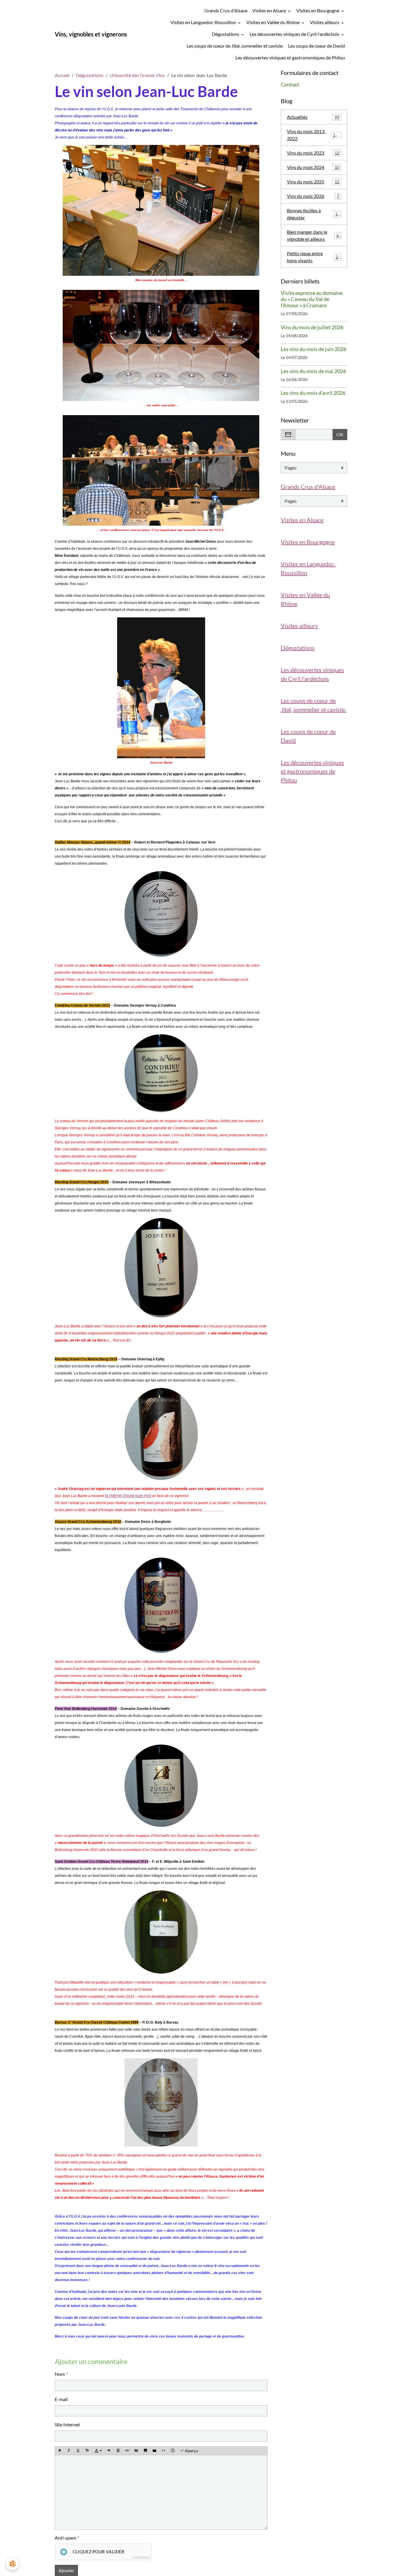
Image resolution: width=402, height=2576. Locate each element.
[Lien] (127, 2451)
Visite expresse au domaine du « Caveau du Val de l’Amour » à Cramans (312, 299)
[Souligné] (78, 2451)
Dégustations (226, 34)
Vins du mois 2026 (313, 196)
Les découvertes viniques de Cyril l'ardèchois (295, 34)
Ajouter (66, 2570)
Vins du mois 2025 (313, 182)
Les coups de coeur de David (317, 46)
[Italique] (69, 2451)
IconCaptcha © (141, 2557)
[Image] (145, 2451)
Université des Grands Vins (137, 75)
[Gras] (60, 2451)
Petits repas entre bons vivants (314, 257)
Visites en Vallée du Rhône (273, 22)
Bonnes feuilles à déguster (313, 214)
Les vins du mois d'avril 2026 (313, 393)
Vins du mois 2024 (313, 167)
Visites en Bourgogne (318, 10)
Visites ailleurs (325, 22)
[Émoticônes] (173, 2451)
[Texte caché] (136, 2451)
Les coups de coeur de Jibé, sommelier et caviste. (235, 46)
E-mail (61, 2399)
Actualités (313, 117)
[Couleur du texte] (98, 2451)
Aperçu (191, 2451)
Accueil (62, 75)
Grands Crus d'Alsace (226, 10)
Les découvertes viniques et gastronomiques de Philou (290, 57)
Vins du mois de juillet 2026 (312, 327)
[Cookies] (13, 2564)
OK (340, 434)
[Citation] (109, 2451)
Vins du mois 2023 (313, 153)
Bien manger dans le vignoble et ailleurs (314, 235)
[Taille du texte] (87, 2451)
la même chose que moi (128, 1495)
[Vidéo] (155, 2451)
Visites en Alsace (270, 10)
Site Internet (67, 2424)
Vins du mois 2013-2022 (313, 135)
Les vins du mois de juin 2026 (314, 349)
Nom (60, 2374)
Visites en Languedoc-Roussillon (204, 22)
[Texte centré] (118, 2451)
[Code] (164, 2451)
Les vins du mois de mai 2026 (313, 371)
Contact (290, 85)
